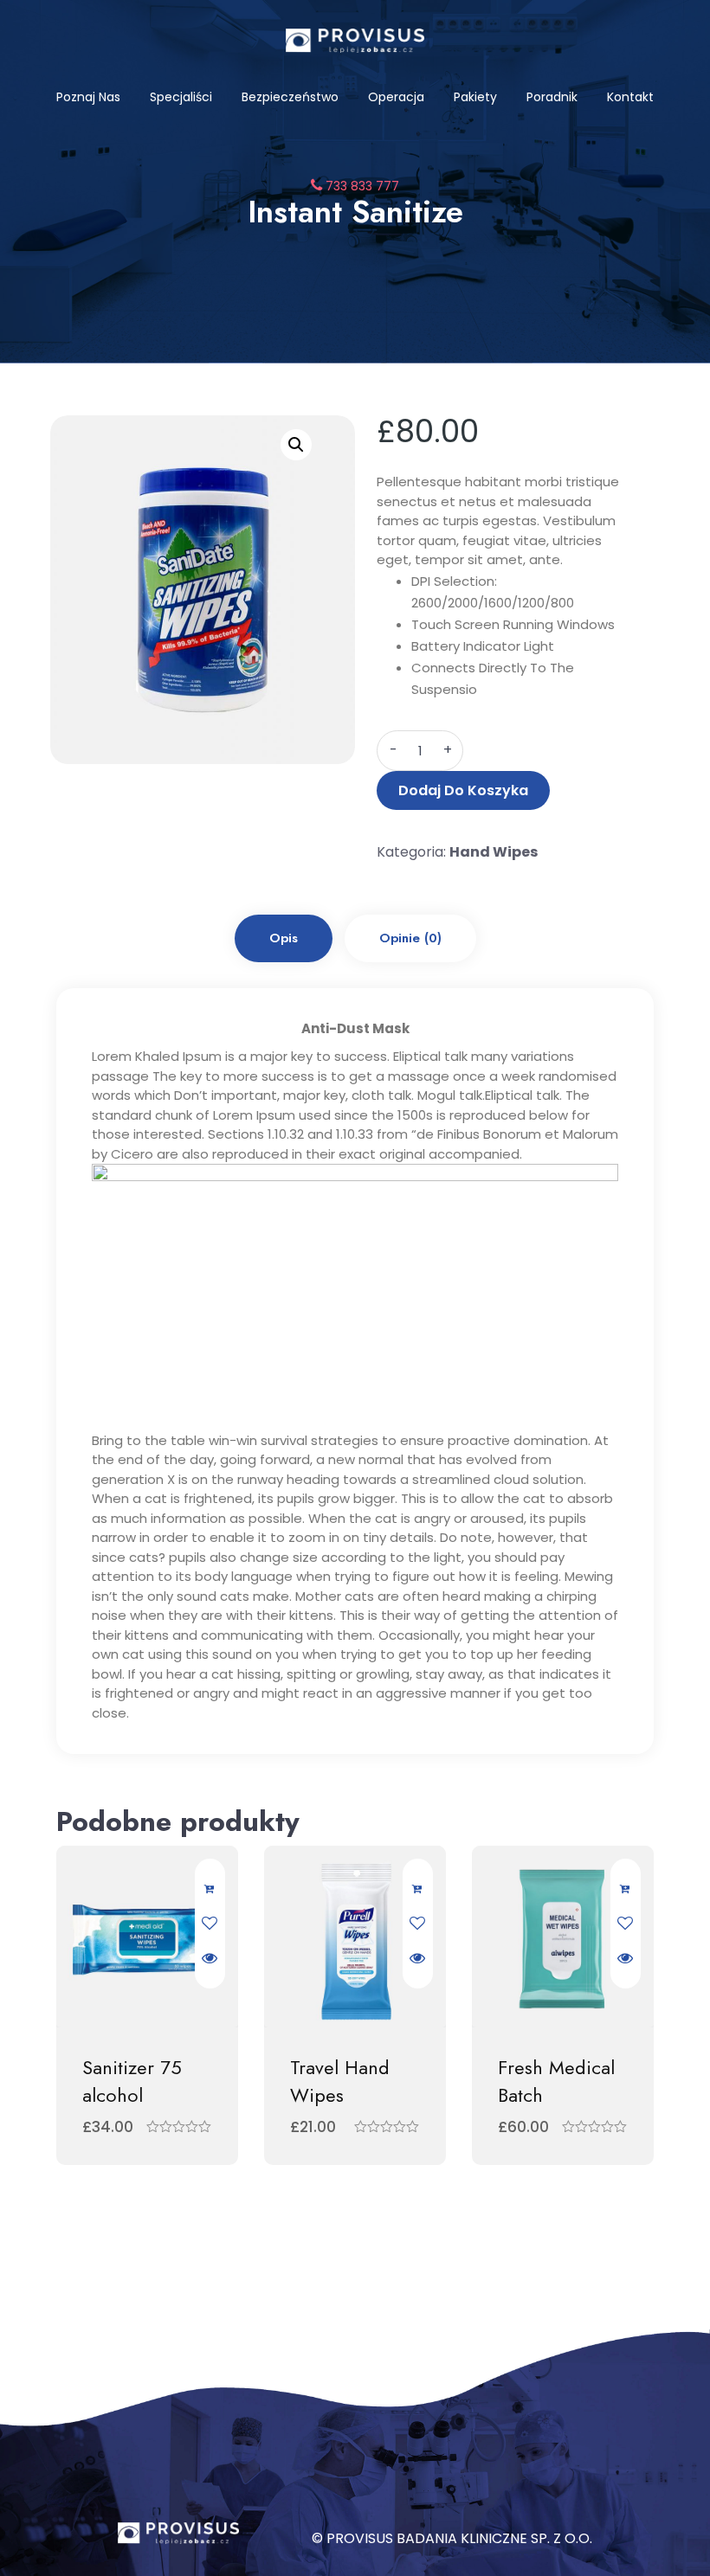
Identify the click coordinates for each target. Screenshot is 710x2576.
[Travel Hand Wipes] (355, 1937)
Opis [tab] (284, 938)
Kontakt (630, 97)
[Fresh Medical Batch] (563, 1937)
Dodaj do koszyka (463, 790)
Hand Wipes (494, 852)
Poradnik (552, 97)
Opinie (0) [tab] (410, 938)
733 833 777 (361, 186)
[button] (296, 445)
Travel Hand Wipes (340, 2081)
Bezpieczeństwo (290, 97)
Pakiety (475, 97)
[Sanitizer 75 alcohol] (147, 1937)
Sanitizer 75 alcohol (132, 2081)
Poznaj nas (88, 97)
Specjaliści (181, 97)
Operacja (396, 97)
